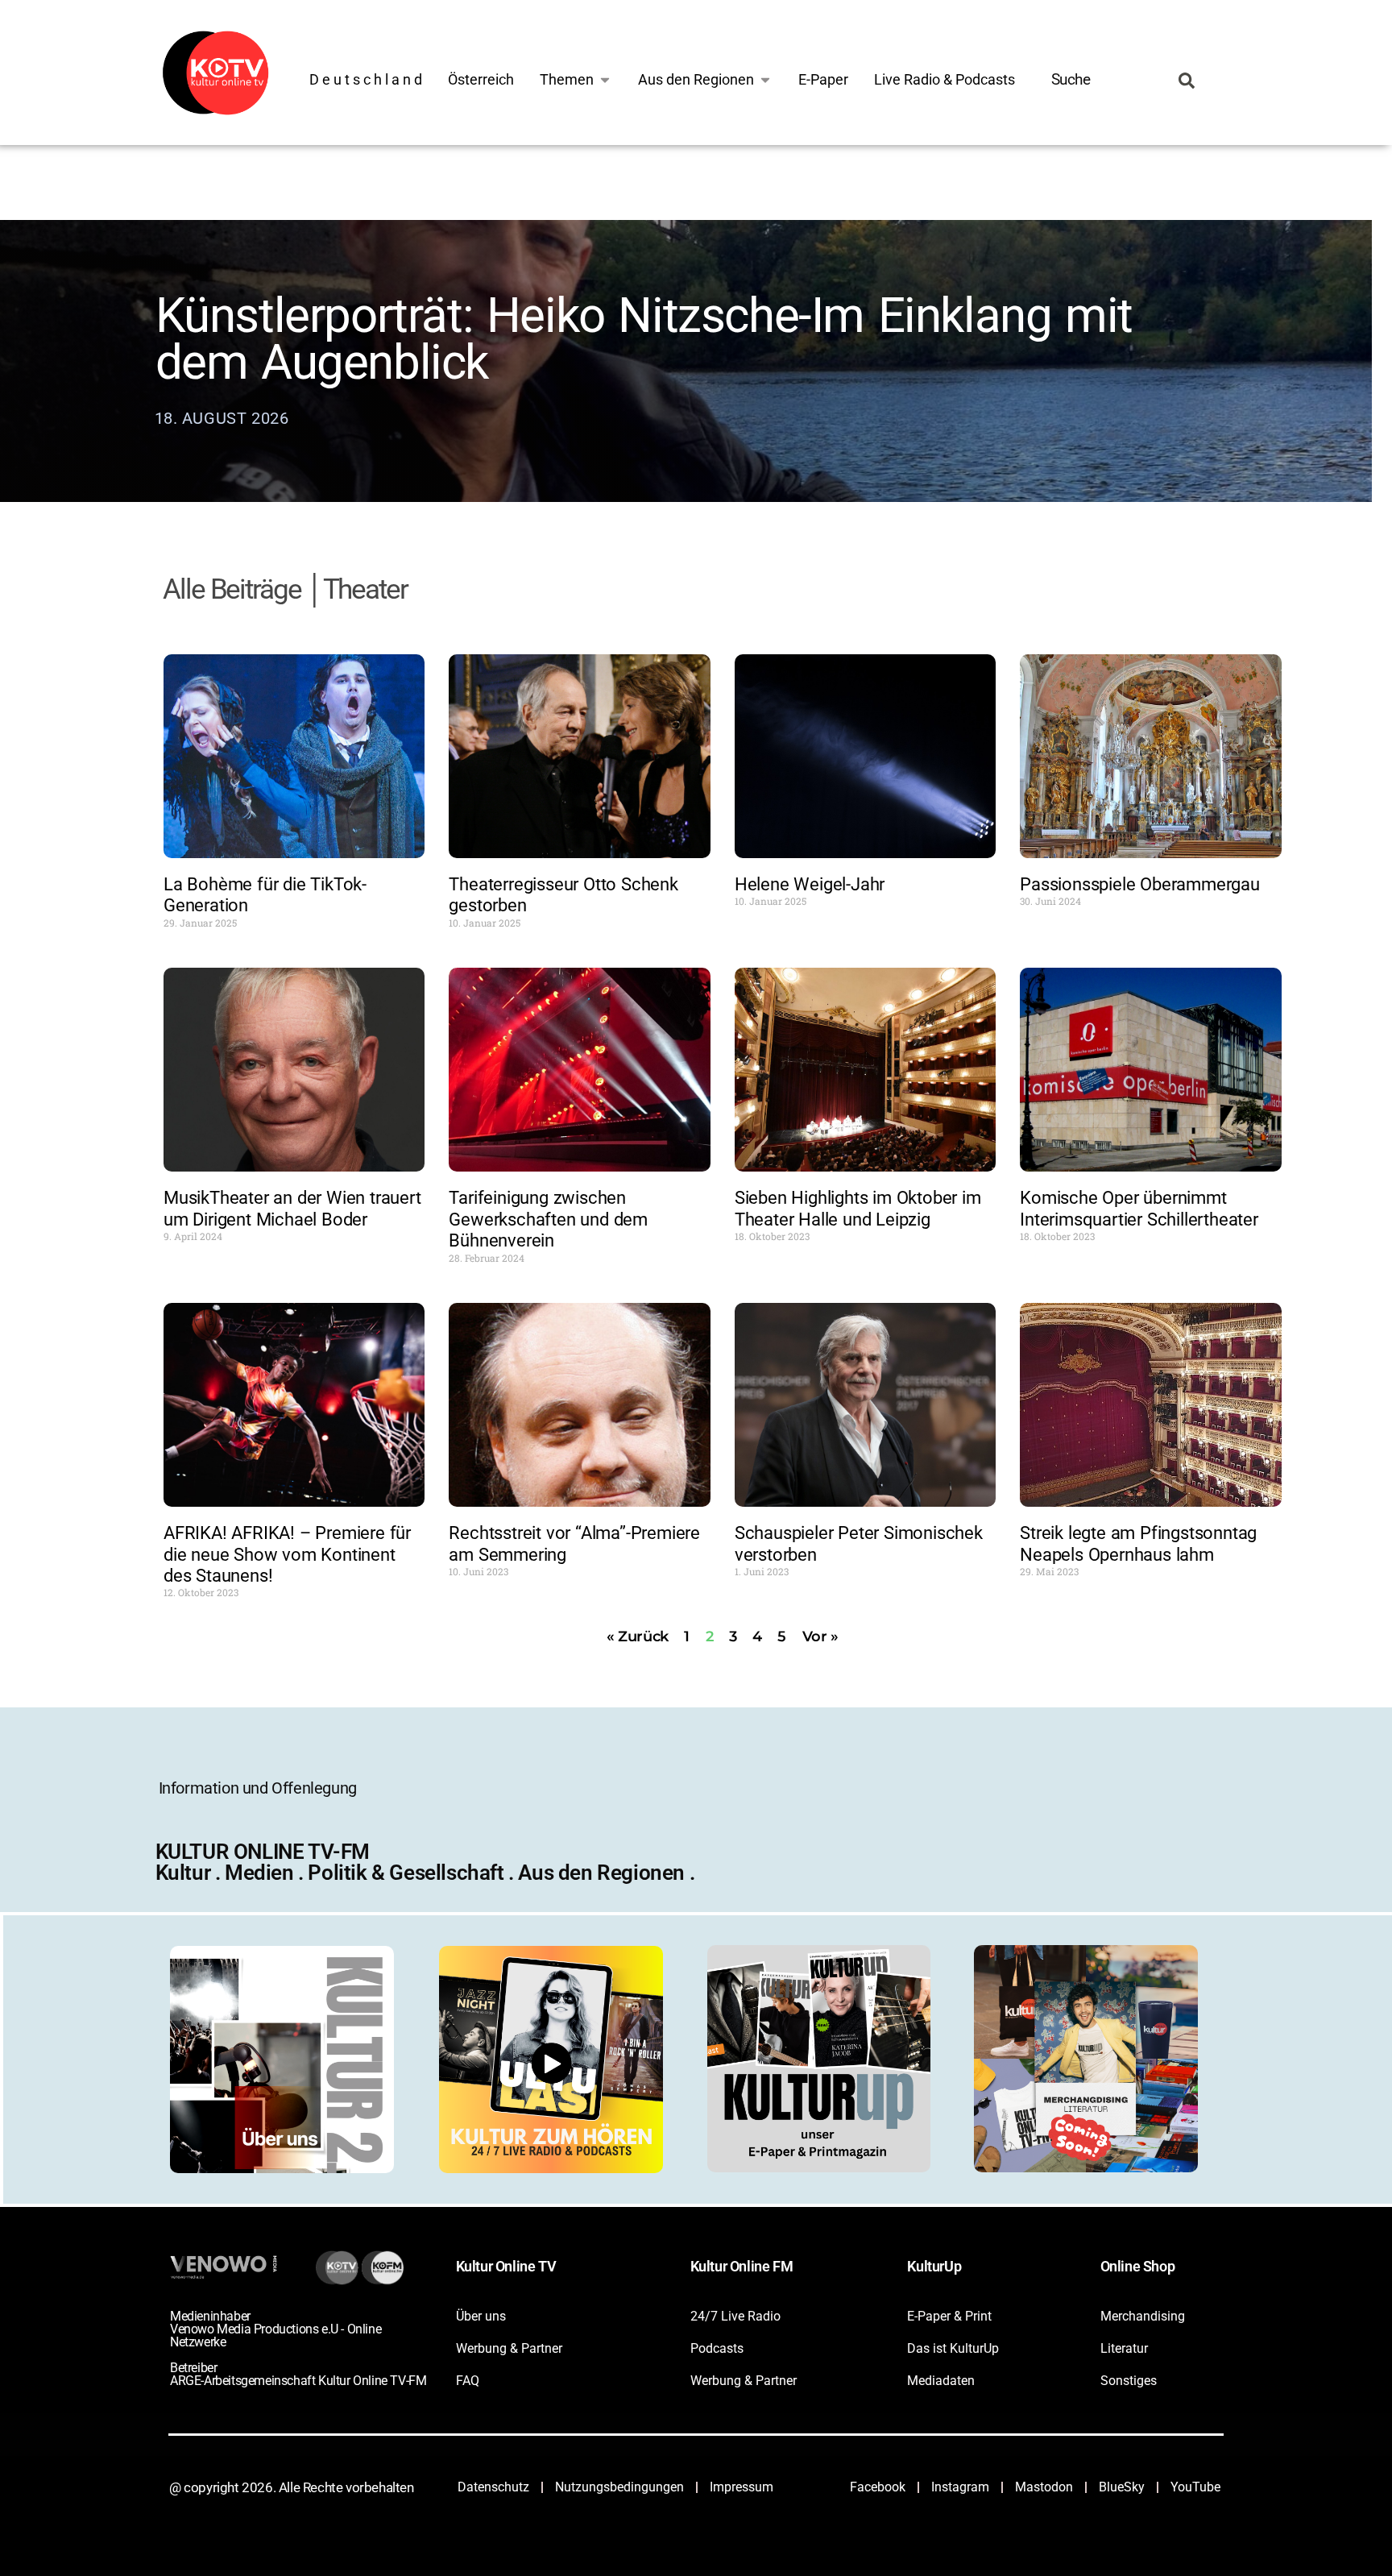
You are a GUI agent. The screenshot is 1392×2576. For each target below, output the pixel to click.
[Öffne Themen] (605, 79)
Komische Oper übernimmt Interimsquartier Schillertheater (1139, 1208)
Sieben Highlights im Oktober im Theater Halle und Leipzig (858, 1208)
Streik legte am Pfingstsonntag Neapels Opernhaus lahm (1138, 1543)
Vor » (820, 1636)
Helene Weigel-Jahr (810, 884)
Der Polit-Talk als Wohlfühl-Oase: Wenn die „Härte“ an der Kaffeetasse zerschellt (673, 419)
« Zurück (638, 1636)
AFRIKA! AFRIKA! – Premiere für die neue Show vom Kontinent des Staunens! (287, 1554)
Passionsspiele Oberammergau (1140, 884)
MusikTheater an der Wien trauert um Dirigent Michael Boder (292, 1208)
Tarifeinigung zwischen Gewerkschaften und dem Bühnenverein (548, 1219)
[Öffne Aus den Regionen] (765, 79)
